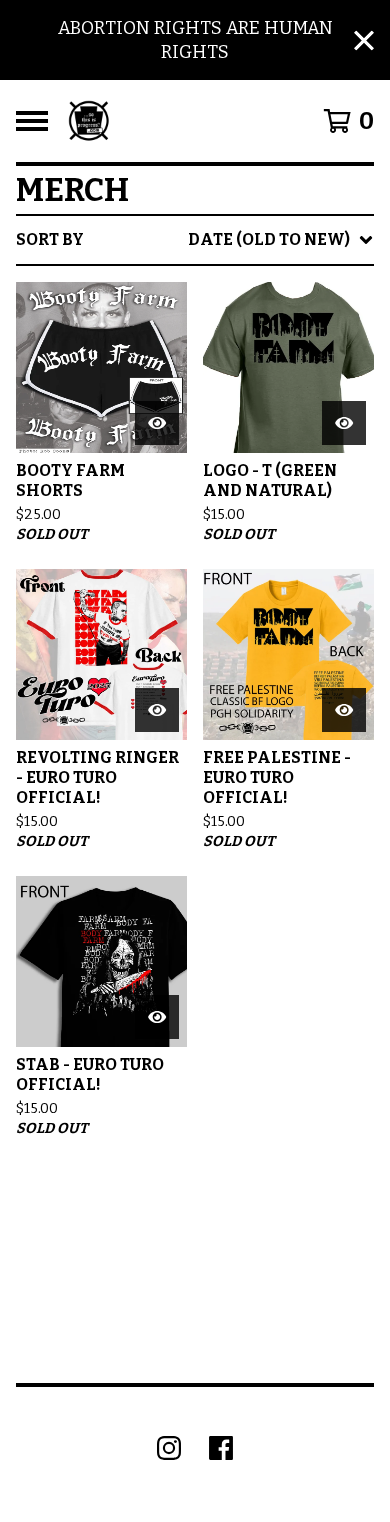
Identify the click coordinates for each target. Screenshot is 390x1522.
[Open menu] (32, 121)
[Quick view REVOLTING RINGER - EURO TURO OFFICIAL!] (157, 710)
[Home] (89, 121)
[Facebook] (221, 1448)
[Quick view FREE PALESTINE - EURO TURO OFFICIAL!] (344, 710)
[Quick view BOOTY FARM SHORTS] (157, 423)
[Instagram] (169, 1448)
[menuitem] (195, 240)
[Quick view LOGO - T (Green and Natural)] (344, 423)
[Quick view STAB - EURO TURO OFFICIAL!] (157, 1017)
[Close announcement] (364, 40)
